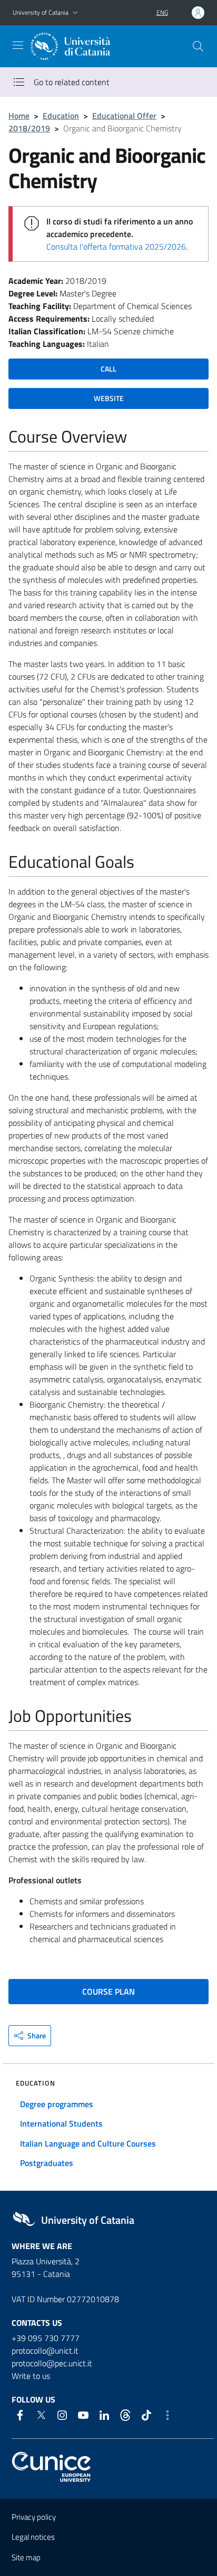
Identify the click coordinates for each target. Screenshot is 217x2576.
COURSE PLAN (108, 1992)
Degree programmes (57, 2104)
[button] (75, 13)
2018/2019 (29, 128)
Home (19, 116)
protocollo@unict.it (45, 2351)
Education (61, 116)
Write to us (31, 2376)
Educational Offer (124, 116)
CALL (108, 369)
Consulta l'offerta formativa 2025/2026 (116, 247)
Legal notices (33, 2537)
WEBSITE (109, 398)
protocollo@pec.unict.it (52, 2363)
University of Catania (41, 12)
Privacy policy (34, 2517)
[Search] (198, 46)
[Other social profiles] (167, 2415)
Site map (26, 2557)
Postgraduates (47, 2163)
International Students (61, 2123)
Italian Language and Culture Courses (88, 2143)
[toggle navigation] (18, 45)
